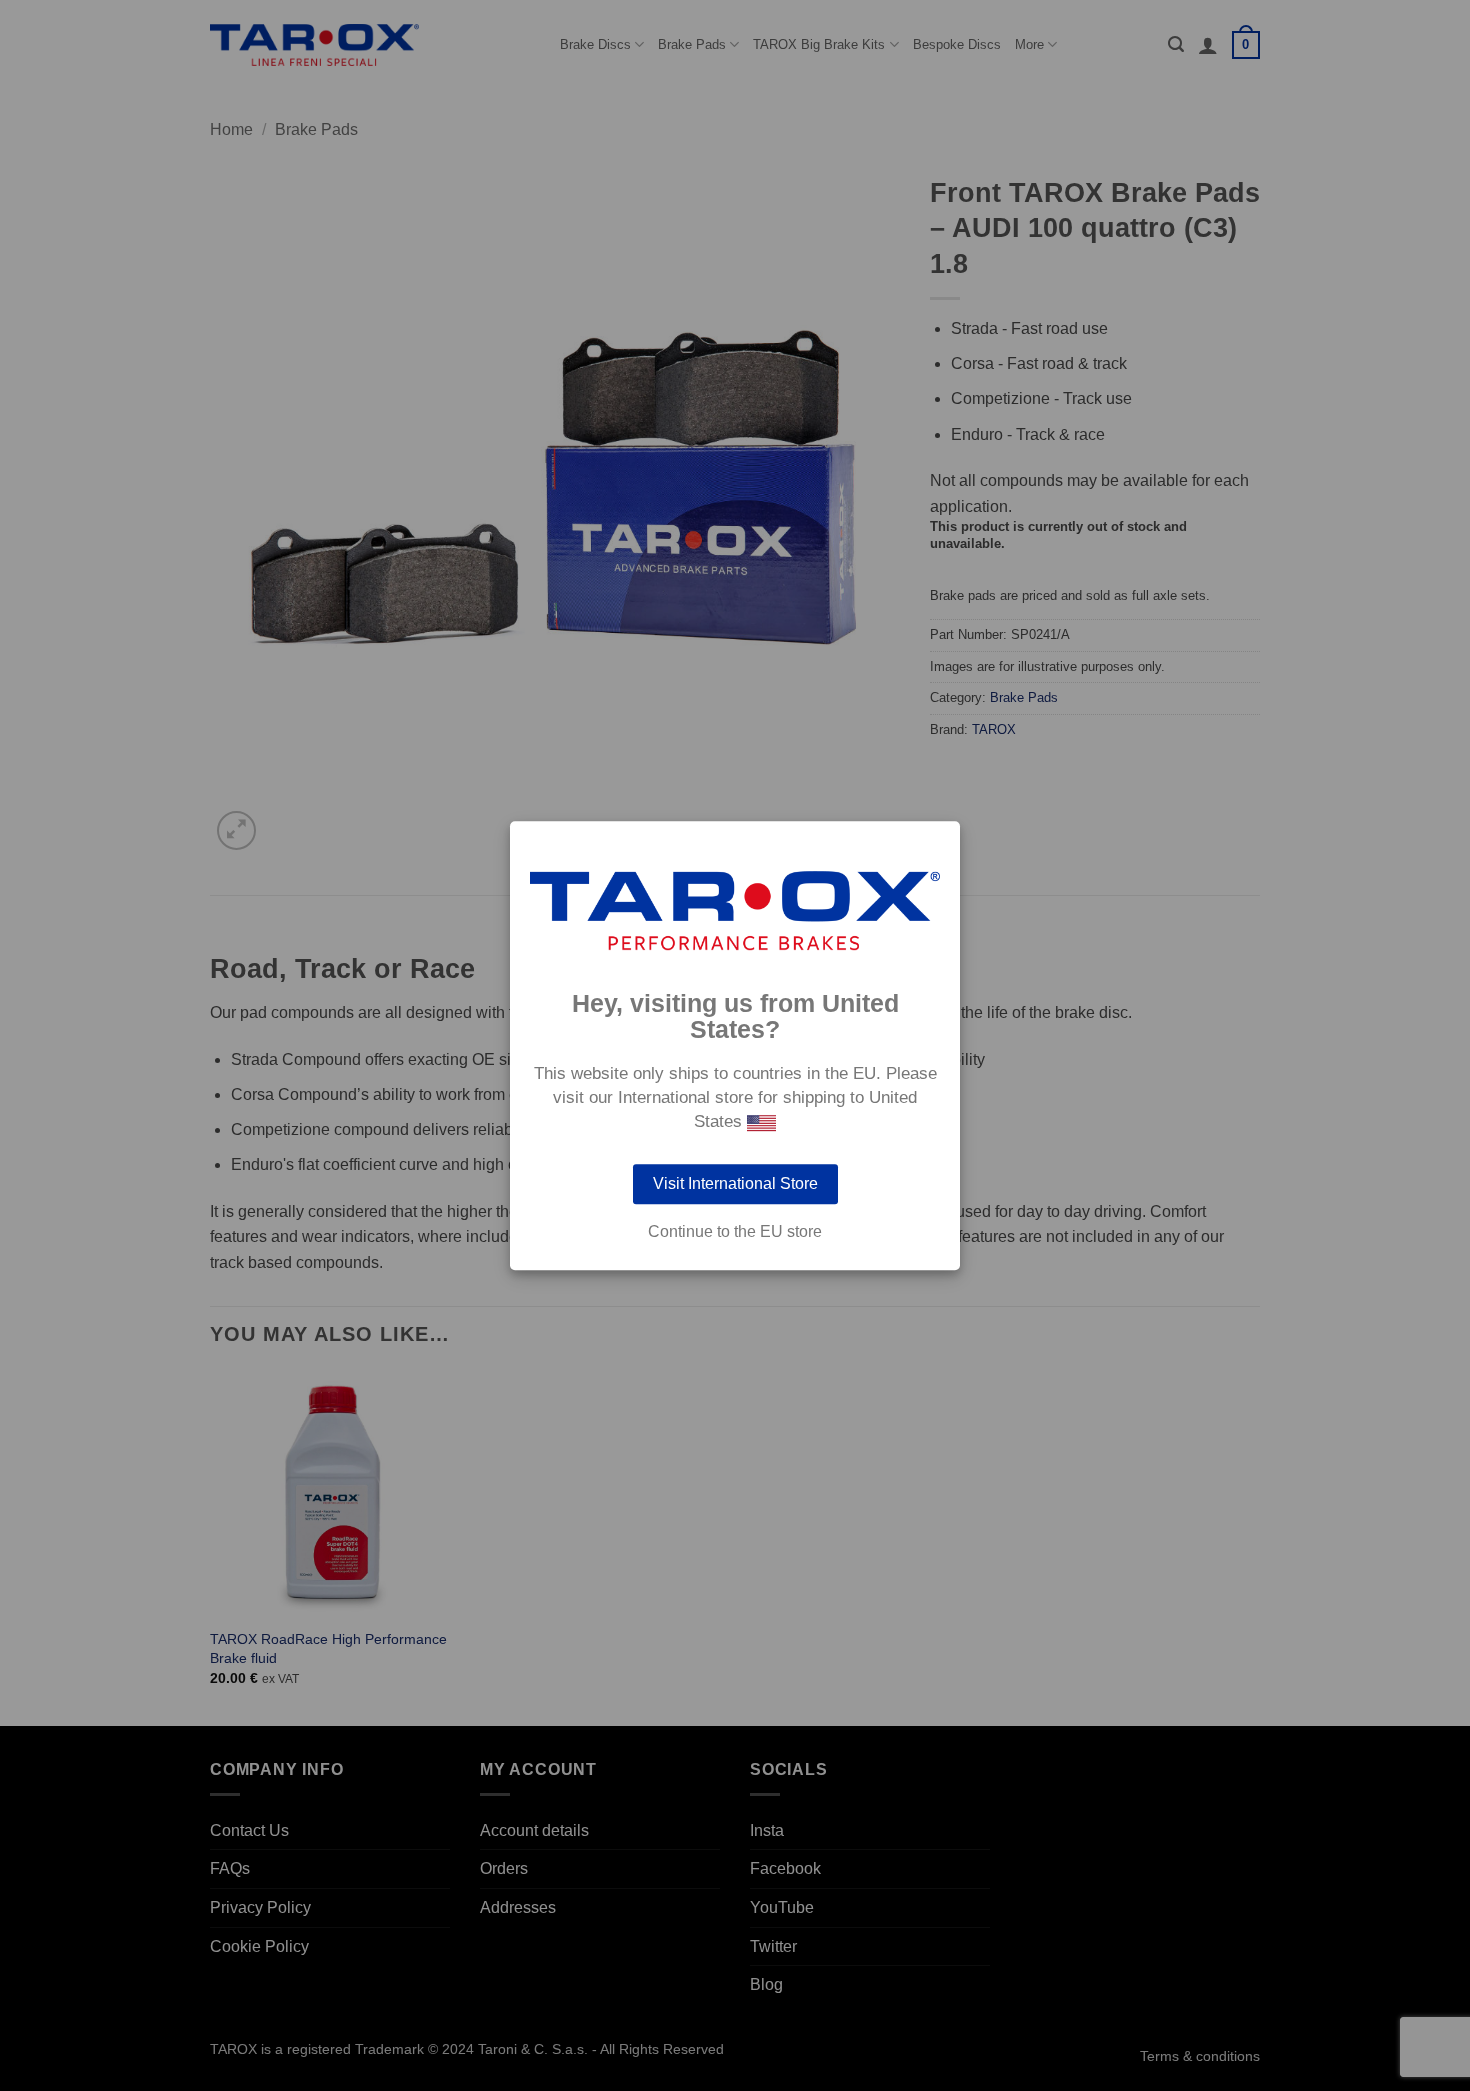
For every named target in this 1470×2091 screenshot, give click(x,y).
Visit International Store (735, 1183)
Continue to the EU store (735, 1232)
